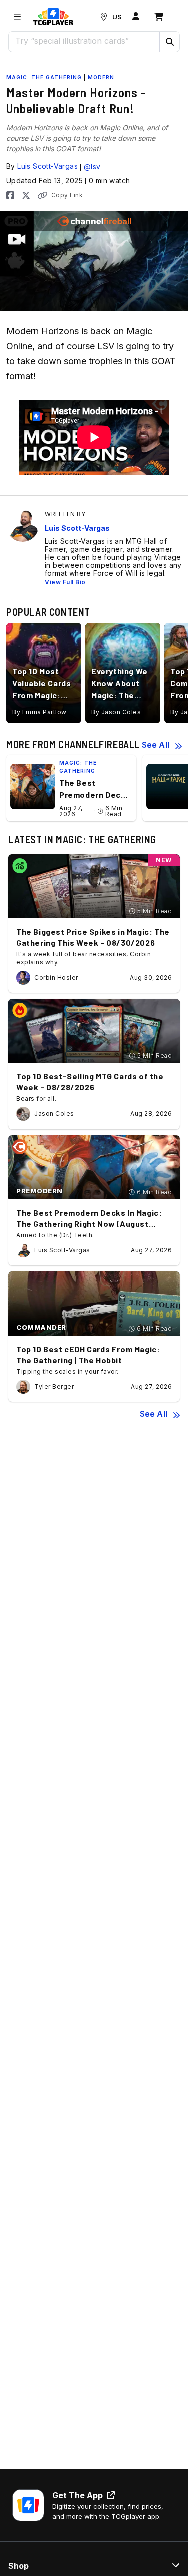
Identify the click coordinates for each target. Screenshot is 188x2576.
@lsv (92, 166)
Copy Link (67, 195)
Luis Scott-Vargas (47, 166)
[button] (169, 42)
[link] (53, 17)
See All (156, 745)
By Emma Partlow (39, 712)
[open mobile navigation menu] (17, 17)
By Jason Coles (116, 712)
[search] (84, 41)
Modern (101, 77)
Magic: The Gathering (44, 77)
